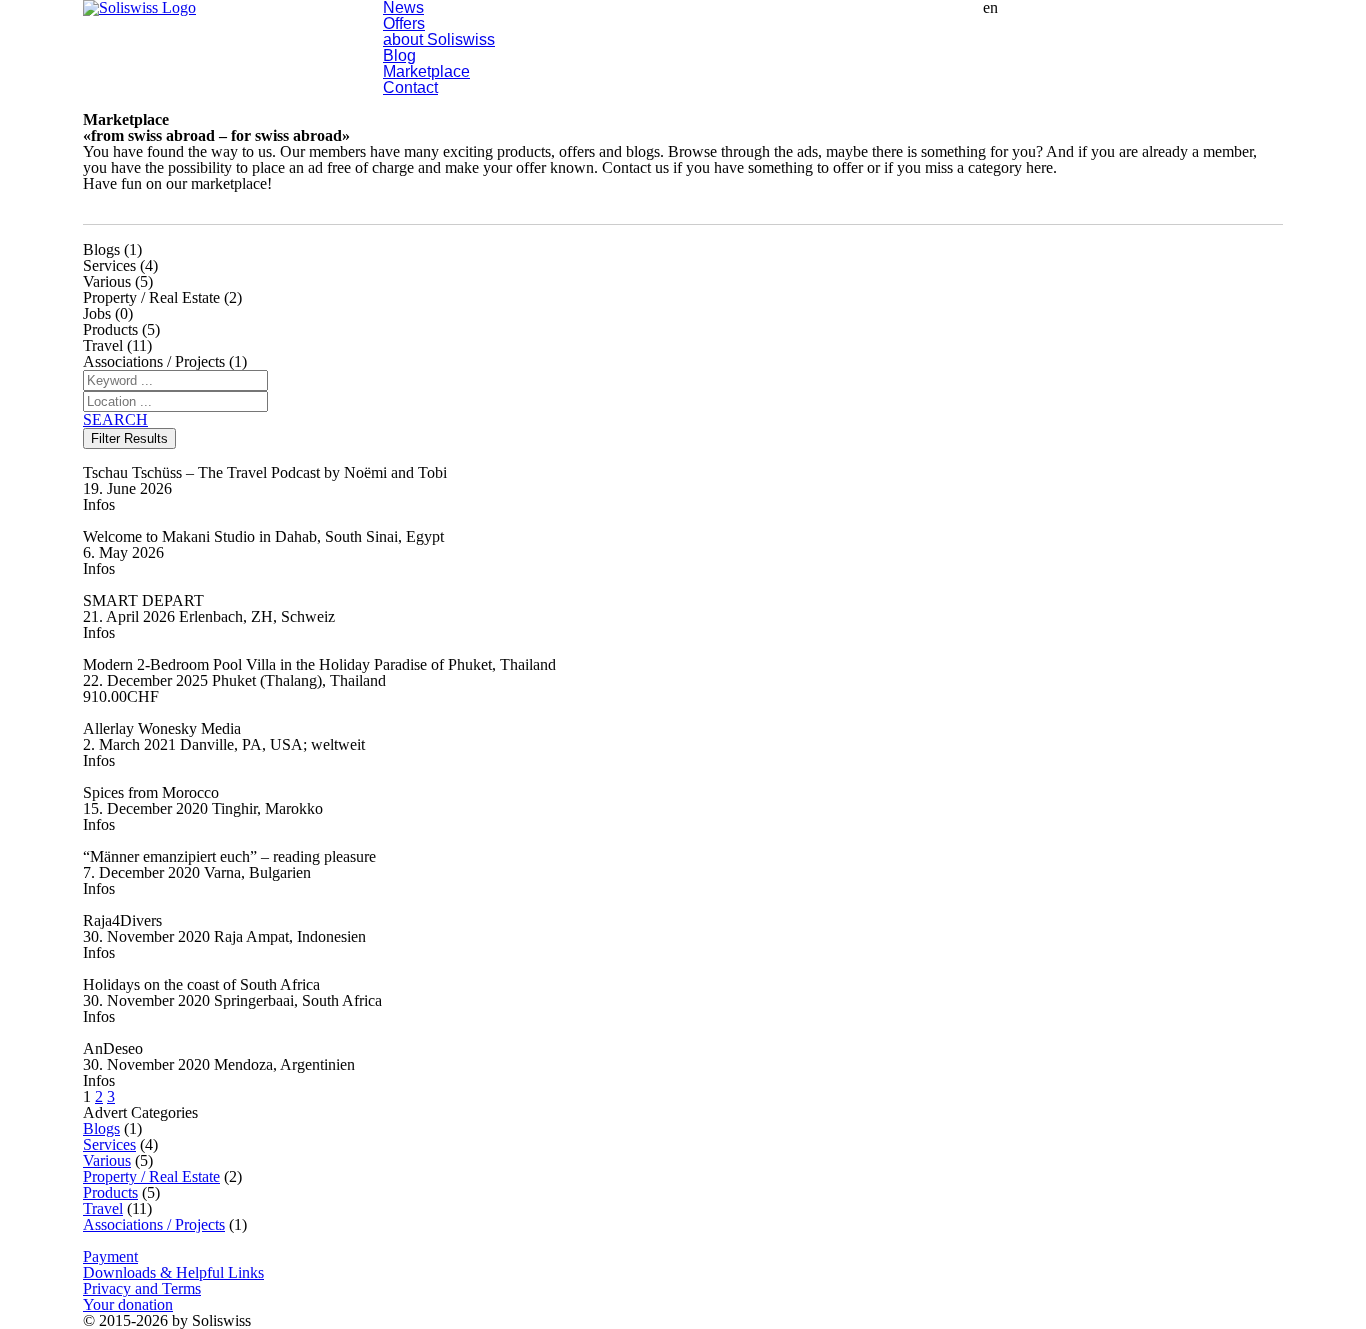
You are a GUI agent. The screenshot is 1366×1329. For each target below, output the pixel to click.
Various (107, 1160)
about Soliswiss (439, 39)
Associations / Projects (154, 1224)
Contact (410, 87)
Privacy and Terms (142, 1288)
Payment (110, 1256)
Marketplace (426, 71)
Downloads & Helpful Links (173, 1272)
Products (110, 1192)
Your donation (128, 1304)
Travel (103, 1208)
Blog (399, 55)
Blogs (101, 1128)
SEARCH (115, 419)
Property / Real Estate (151, 1176)
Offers (404, 23)
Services (109, 1144)
